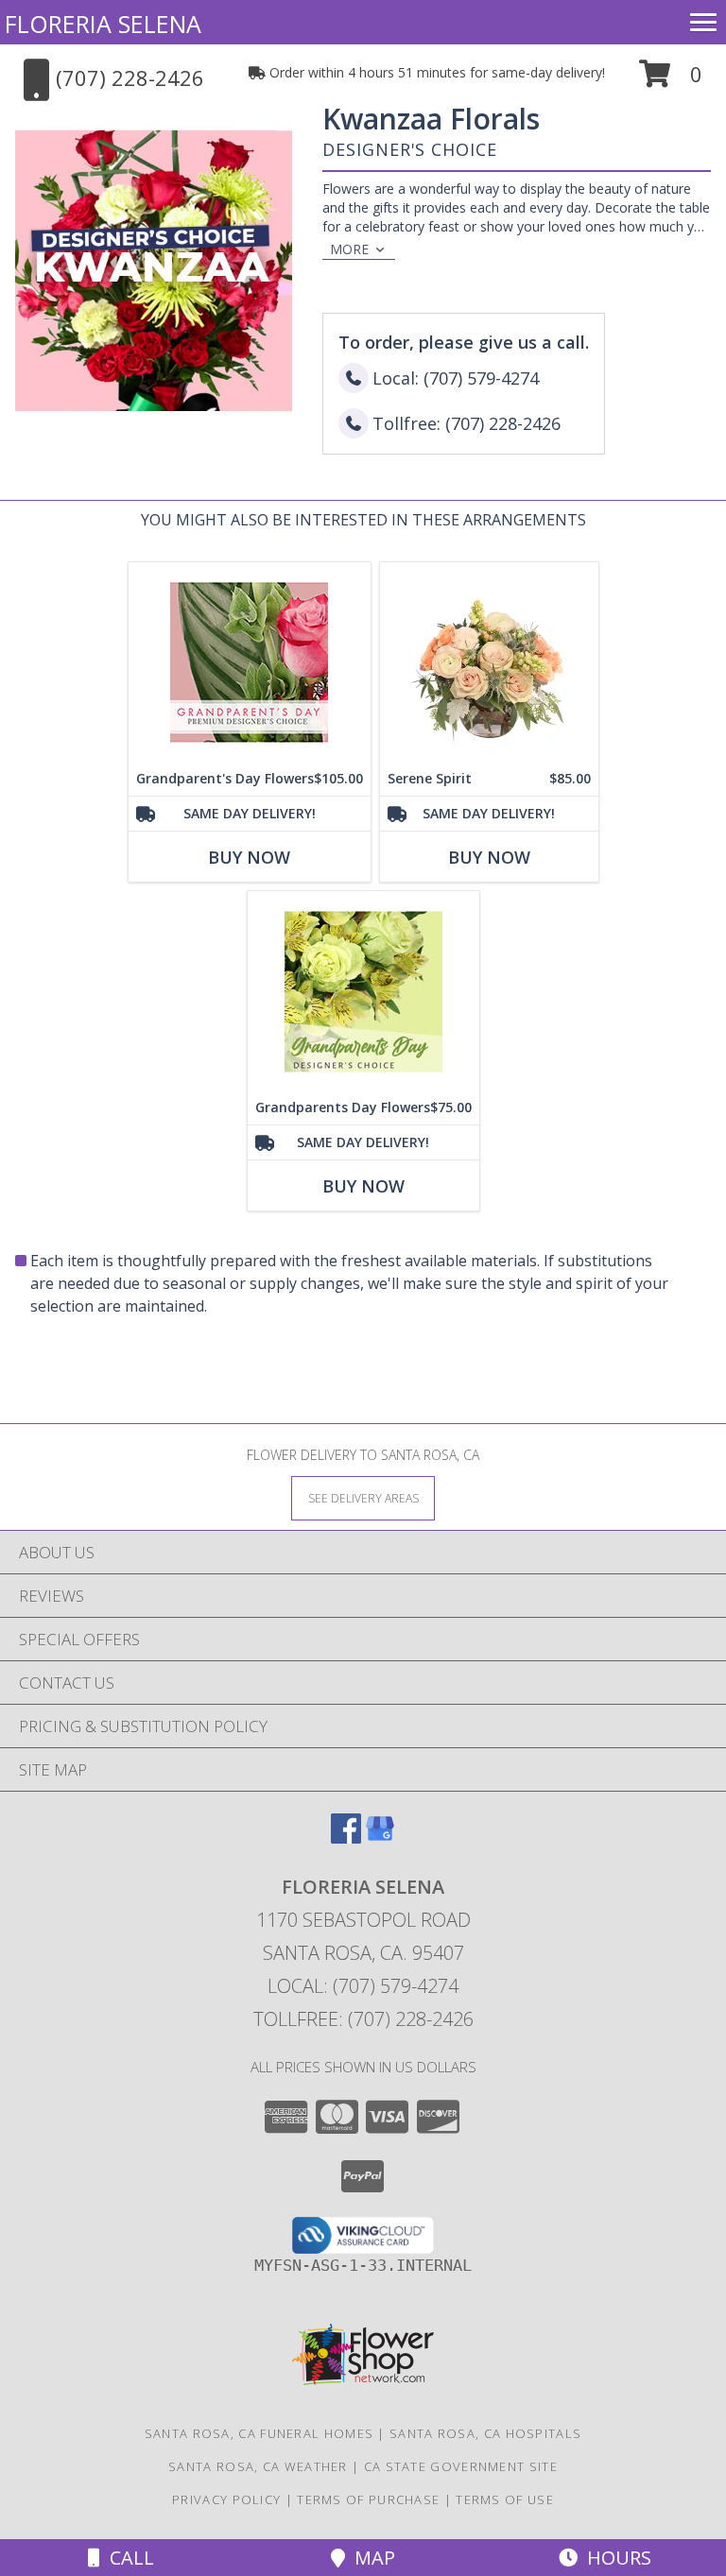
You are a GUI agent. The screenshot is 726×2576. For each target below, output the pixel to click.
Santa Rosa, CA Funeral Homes (259, 2433)
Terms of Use (505, 2499)
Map (370, 2558)
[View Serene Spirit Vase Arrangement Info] (489, 662)
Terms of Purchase (368, 2499)
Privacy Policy (226, 2499)
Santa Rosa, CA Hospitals (485, 2433)
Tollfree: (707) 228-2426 (363, 2019)
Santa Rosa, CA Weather (258, 2466)
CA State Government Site (461, 2466)
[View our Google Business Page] (380, 1838)
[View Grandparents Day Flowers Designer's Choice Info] (363, 991)
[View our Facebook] (346, 1838)
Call (127, 2558)
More (349, 249)
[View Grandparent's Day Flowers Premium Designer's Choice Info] (250, 662)
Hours (614, 2558)
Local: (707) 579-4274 (363, 1986)
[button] (671, 81)
